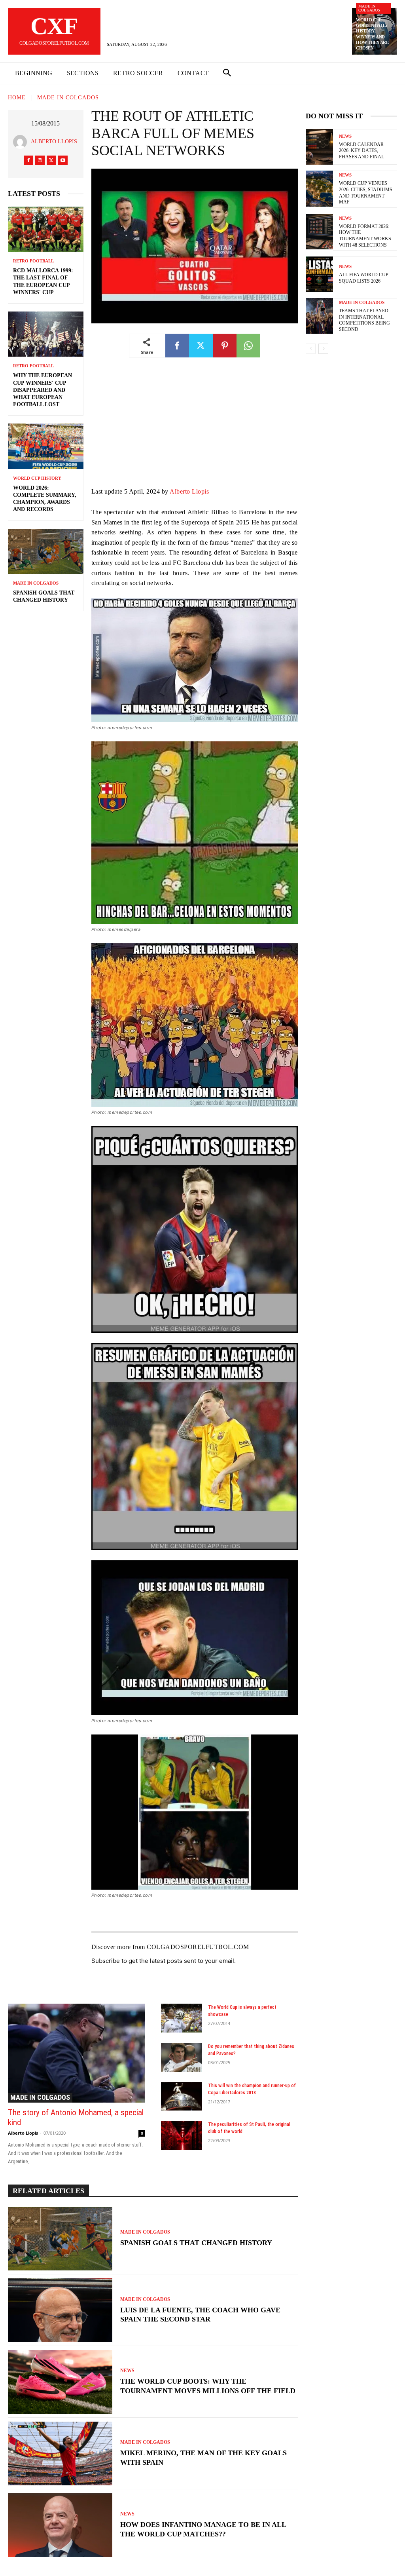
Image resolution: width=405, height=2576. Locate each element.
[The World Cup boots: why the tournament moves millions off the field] (60, 2382)
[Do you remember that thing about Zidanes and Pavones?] (182, 2057)
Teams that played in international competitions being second (364, 320)
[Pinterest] (225, 346)
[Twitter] (51, 160)
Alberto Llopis (54, 142)
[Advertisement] (195, 428)
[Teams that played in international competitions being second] (319, 316)
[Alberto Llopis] (22, 142)
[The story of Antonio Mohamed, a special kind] (77, 2053)
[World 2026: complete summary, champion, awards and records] (46, 446)
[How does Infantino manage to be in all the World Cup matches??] (60, 2525)
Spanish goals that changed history (196, 2243)
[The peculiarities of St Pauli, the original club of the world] (182, 2135)
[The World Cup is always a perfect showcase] (182, 2018)
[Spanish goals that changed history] (46, 551)
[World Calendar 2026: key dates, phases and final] (319, 147)
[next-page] (323, 349)
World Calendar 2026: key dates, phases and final (361, 151)
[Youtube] (63, 160)
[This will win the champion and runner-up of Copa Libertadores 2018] (182, 2096)
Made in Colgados (369, 8)
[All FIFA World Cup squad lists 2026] (319, 274)
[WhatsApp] (248, 346)
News (127, 2371)
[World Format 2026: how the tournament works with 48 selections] (319, 232)
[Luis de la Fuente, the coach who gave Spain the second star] (60, 2310)
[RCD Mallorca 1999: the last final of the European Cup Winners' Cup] (46, 229)
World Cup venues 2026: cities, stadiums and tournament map (366, 193)
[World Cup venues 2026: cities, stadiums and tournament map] (319, 188)
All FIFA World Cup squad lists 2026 (364, 278)
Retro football (33, 261)
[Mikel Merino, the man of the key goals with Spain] (60, 2453)
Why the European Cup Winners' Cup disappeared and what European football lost (43, 390)
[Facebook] (28, 160)
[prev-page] (311, 349)
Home (17, 98)
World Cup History (37, 478)
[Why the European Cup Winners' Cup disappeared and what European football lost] (46, 334)
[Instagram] (40, 160)
